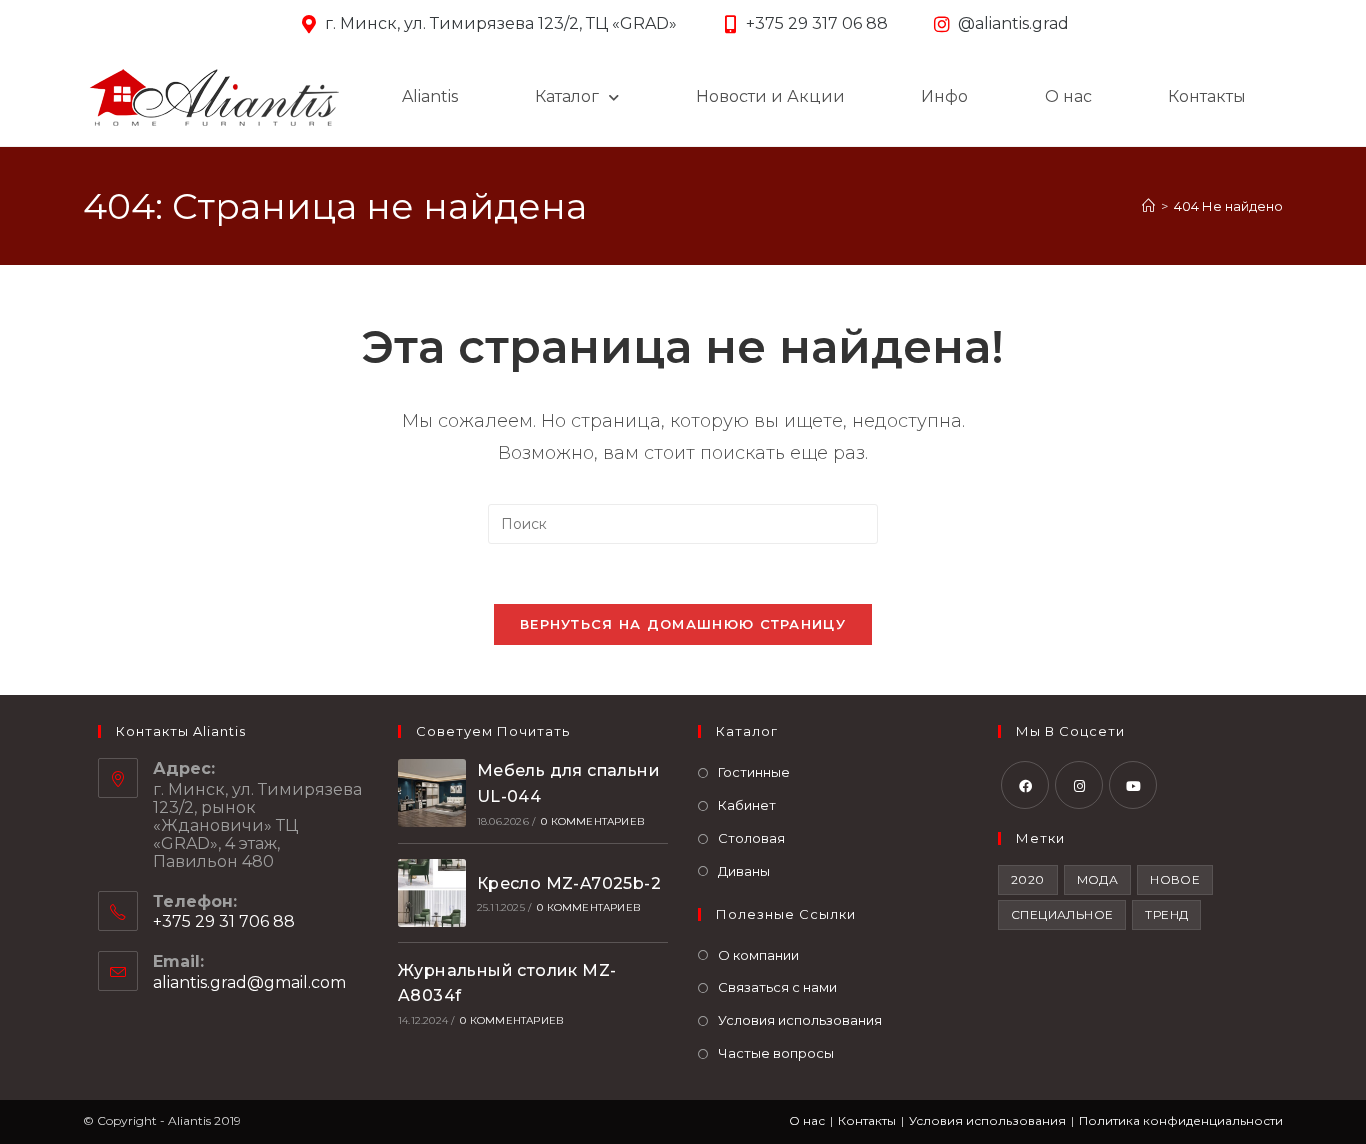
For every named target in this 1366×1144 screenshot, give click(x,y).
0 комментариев (593, 821)
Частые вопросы (776, 1053)
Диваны (744, 871)
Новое (1175, 879)
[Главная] (1148, 206)
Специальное (1062, 914)
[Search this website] (683, 523)
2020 (1028, 879)
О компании (758, 955)
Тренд (1166, 914)
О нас (1068, 96)
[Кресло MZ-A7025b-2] (432, 893)
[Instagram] (1079, 785)
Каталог (567, 96)
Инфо (944, 96)
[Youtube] (1133, 785)
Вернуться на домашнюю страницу (683, 624)
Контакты (1207, 96)
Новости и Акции (770, 96)
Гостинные (754, 772)
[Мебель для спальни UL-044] (432, 793)
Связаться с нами (777, 987)
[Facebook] (1025, 785)
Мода (1098, 879)
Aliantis (430, 96)
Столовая (751, 838)
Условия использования (800, 1020)
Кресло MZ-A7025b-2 (569, 883)
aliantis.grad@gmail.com (249, 982)
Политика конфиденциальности (1181, 1120)
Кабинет (747, 805)
